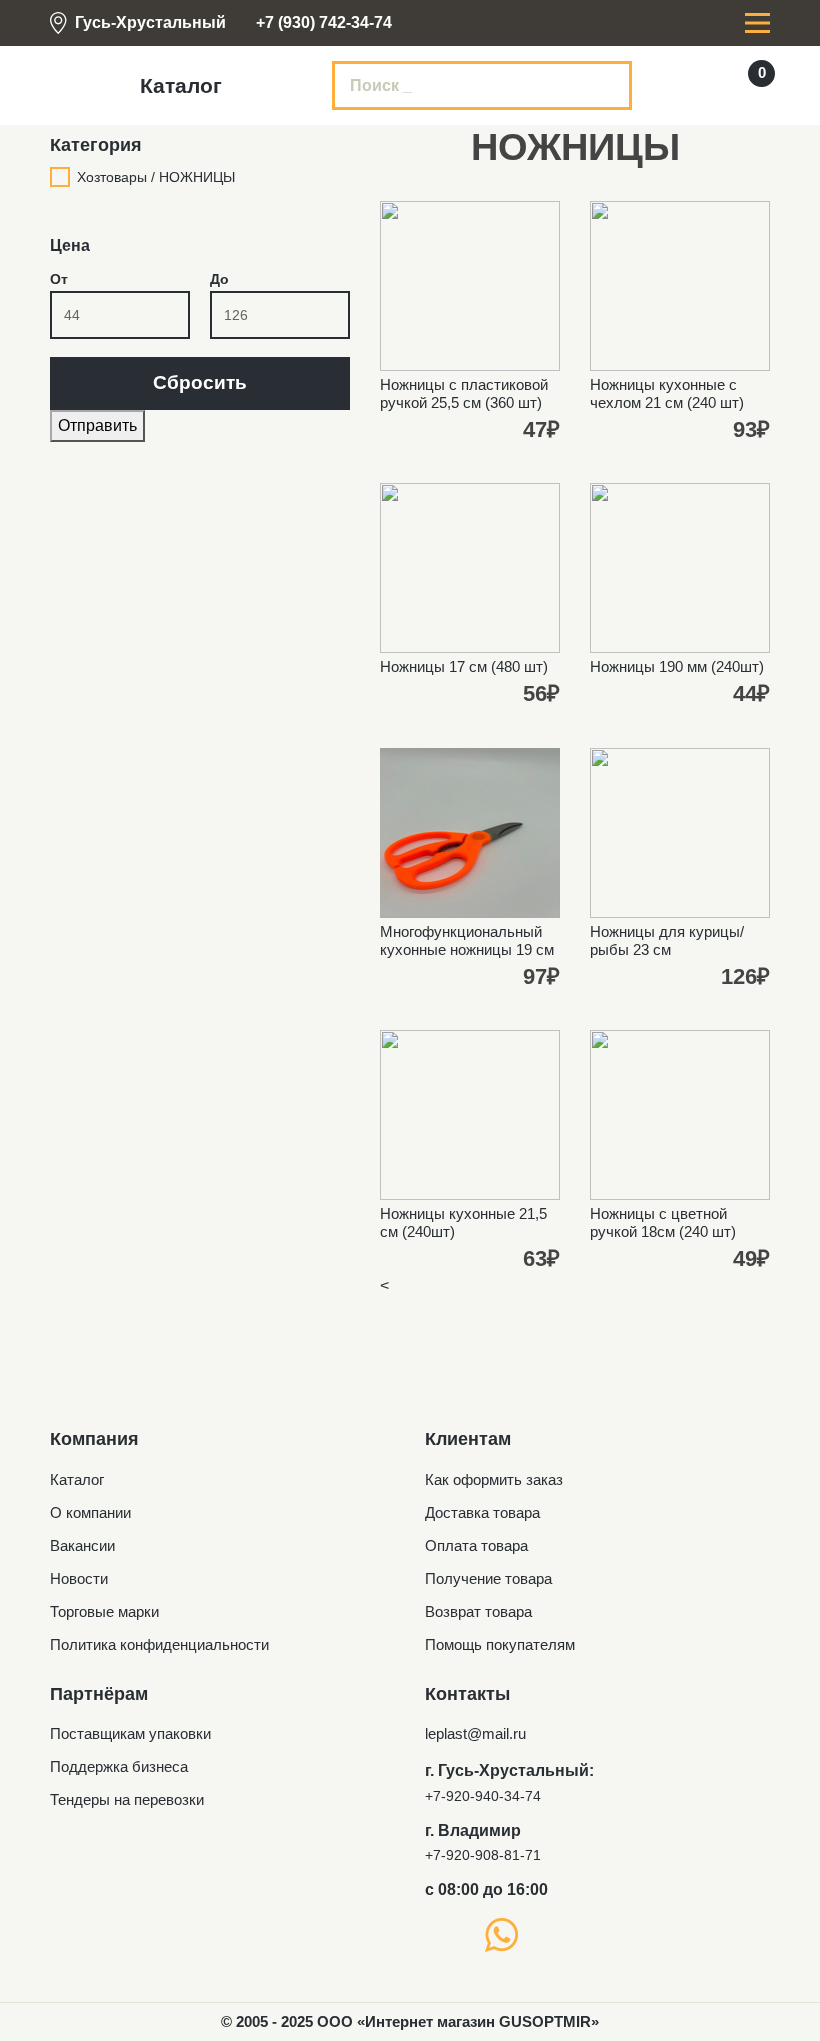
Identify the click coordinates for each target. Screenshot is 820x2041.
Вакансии (82, 1545)
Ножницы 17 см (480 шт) (464, 666)
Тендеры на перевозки (127, 1799)
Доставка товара (482, 1512)
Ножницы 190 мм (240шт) (677, 666)
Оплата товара (476, 1545)
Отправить (97, 425)
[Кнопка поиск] (604, 86)
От (59, 279)
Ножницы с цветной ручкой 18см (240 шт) (663, 1222)
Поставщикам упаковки (130, 1733)
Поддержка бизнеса (119, 1766)
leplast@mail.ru (475, 1733)
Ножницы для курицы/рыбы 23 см (667, 940)
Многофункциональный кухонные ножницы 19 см (467, 940)
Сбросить (200, 382)
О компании (90, 1512)
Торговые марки (104, 1611)
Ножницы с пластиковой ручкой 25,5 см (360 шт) (464, 393)
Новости (79, 1578)
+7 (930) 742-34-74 (324, 22)
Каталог (77, 1479)
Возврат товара (478, 1611)
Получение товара (488, 1578)
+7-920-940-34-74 (483, 1796)
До (219, 279)
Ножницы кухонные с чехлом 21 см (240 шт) (667, 393)
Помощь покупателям (500, 1644)
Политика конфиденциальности (159, 1644)
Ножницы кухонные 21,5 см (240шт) (463, 1222)
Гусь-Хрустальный (150, 22)
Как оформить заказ (494, 1479)
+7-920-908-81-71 (483, 1855)
